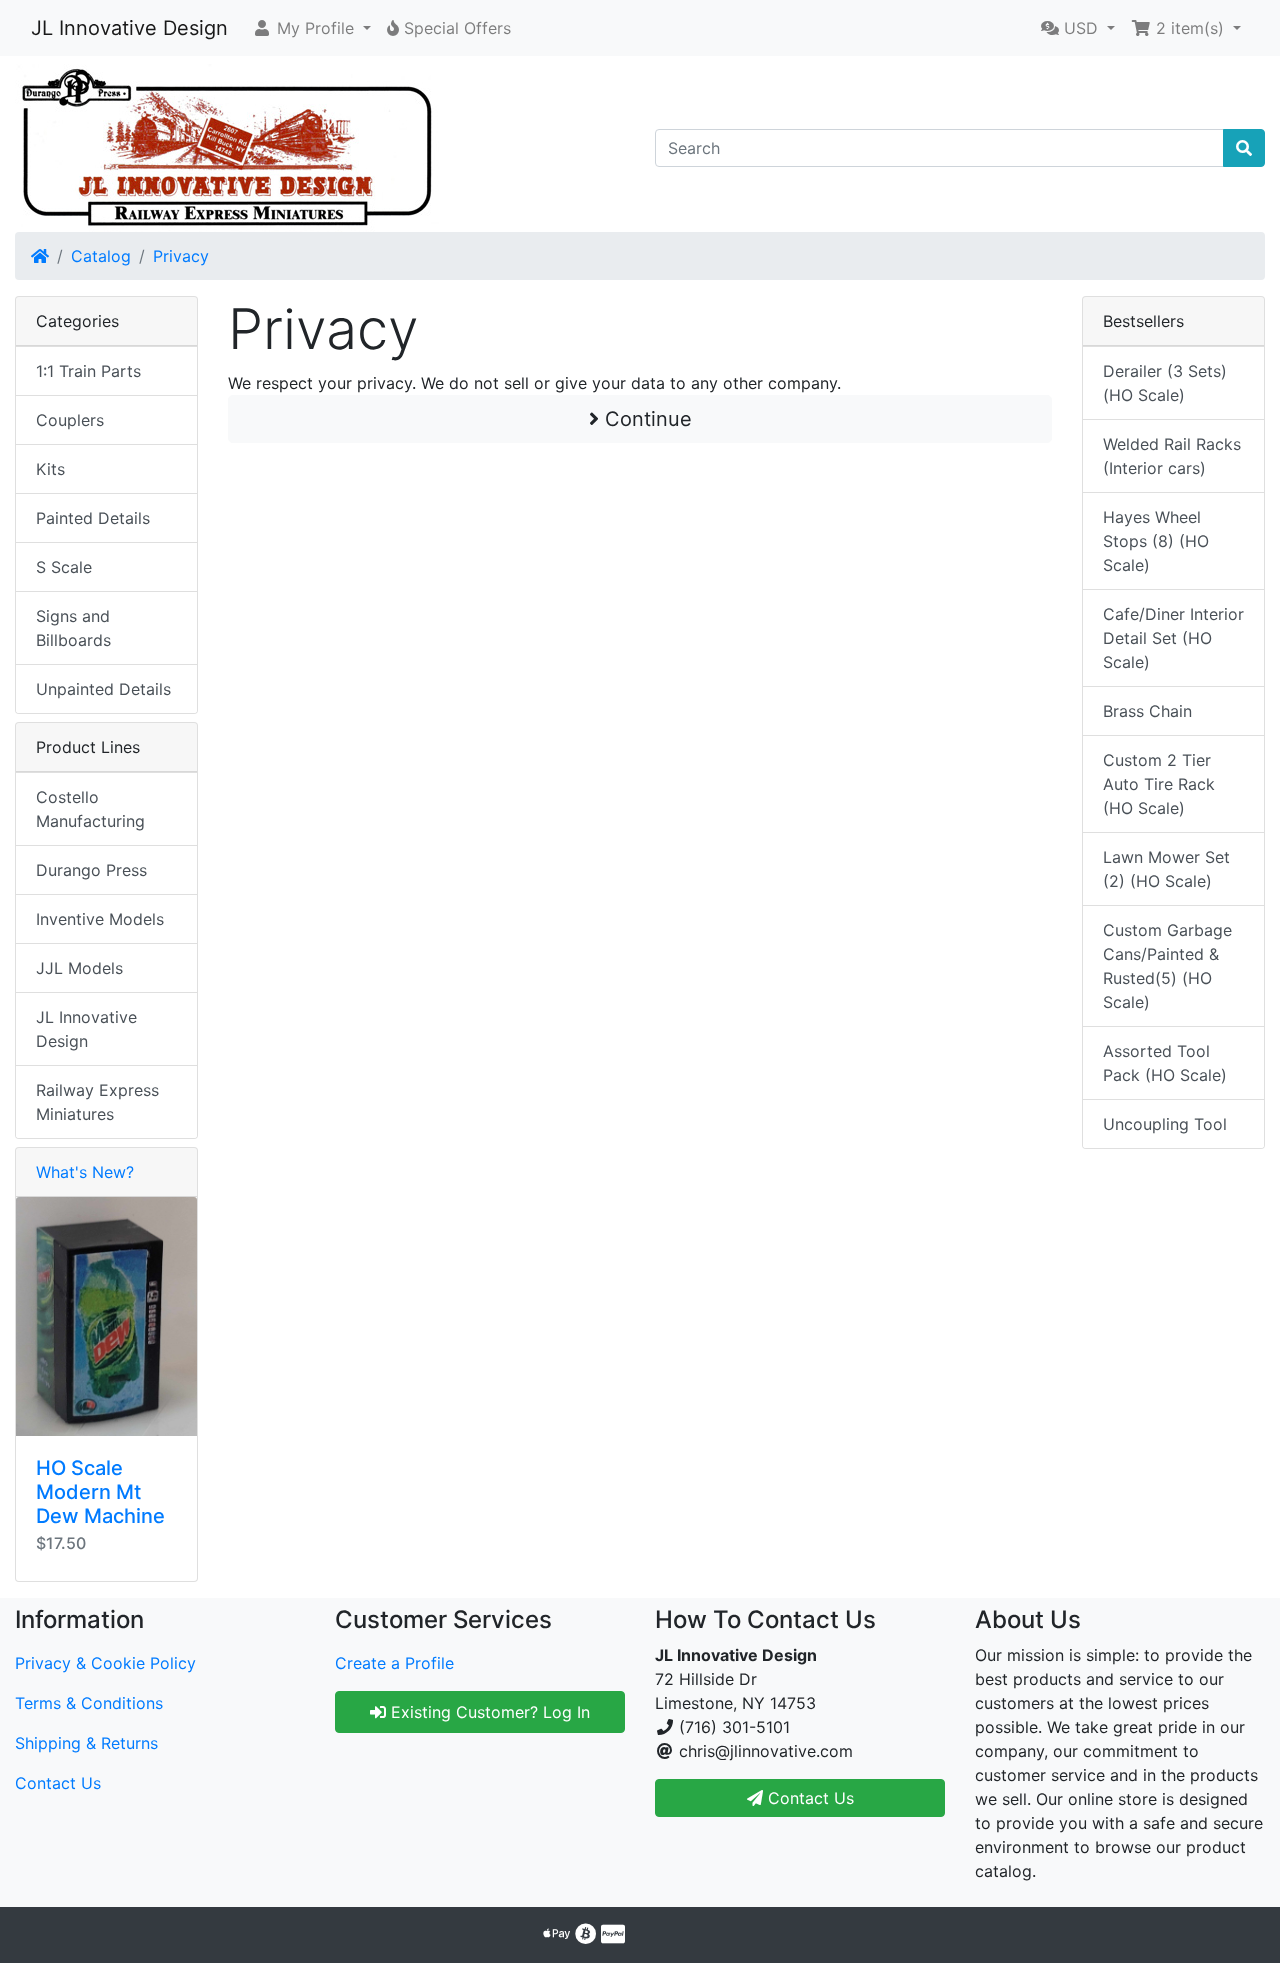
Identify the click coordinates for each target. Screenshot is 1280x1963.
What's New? (85, 1172)
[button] (311, 28)
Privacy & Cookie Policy (105, 1663)
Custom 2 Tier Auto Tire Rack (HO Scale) (1159, 784)
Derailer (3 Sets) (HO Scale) (1165, 383)
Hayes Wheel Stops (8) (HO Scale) (1156, 541)
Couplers (70, 420)
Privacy (181, 256)
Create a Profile (394, 1663)
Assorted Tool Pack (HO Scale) (1165, 1063)
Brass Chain (1147, 711)
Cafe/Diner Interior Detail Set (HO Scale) (1173, 638)
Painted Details (93, 518)
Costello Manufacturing (90, 809)
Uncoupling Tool (1165, 1124)
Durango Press (91, 870)
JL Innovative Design (129, 28)
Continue (645, 419)
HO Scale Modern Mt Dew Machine (100, 1492)
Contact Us (58, 1783)
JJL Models (79, 968)
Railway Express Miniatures (97, 1102)
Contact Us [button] (808, 1798)
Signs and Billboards (73, 628)
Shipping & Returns (86, 1743)
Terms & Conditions (89, 1703)
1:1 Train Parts (88, 371)
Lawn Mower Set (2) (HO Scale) (1166, 869)
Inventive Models (100, 919)
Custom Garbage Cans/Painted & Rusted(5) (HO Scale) (1167, 966)
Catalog (101, 256)
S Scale (64, 567)
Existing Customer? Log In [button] (488, 1712)
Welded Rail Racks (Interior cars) (1172, 456)
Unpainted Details (103, 689)
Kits (50, 469)
